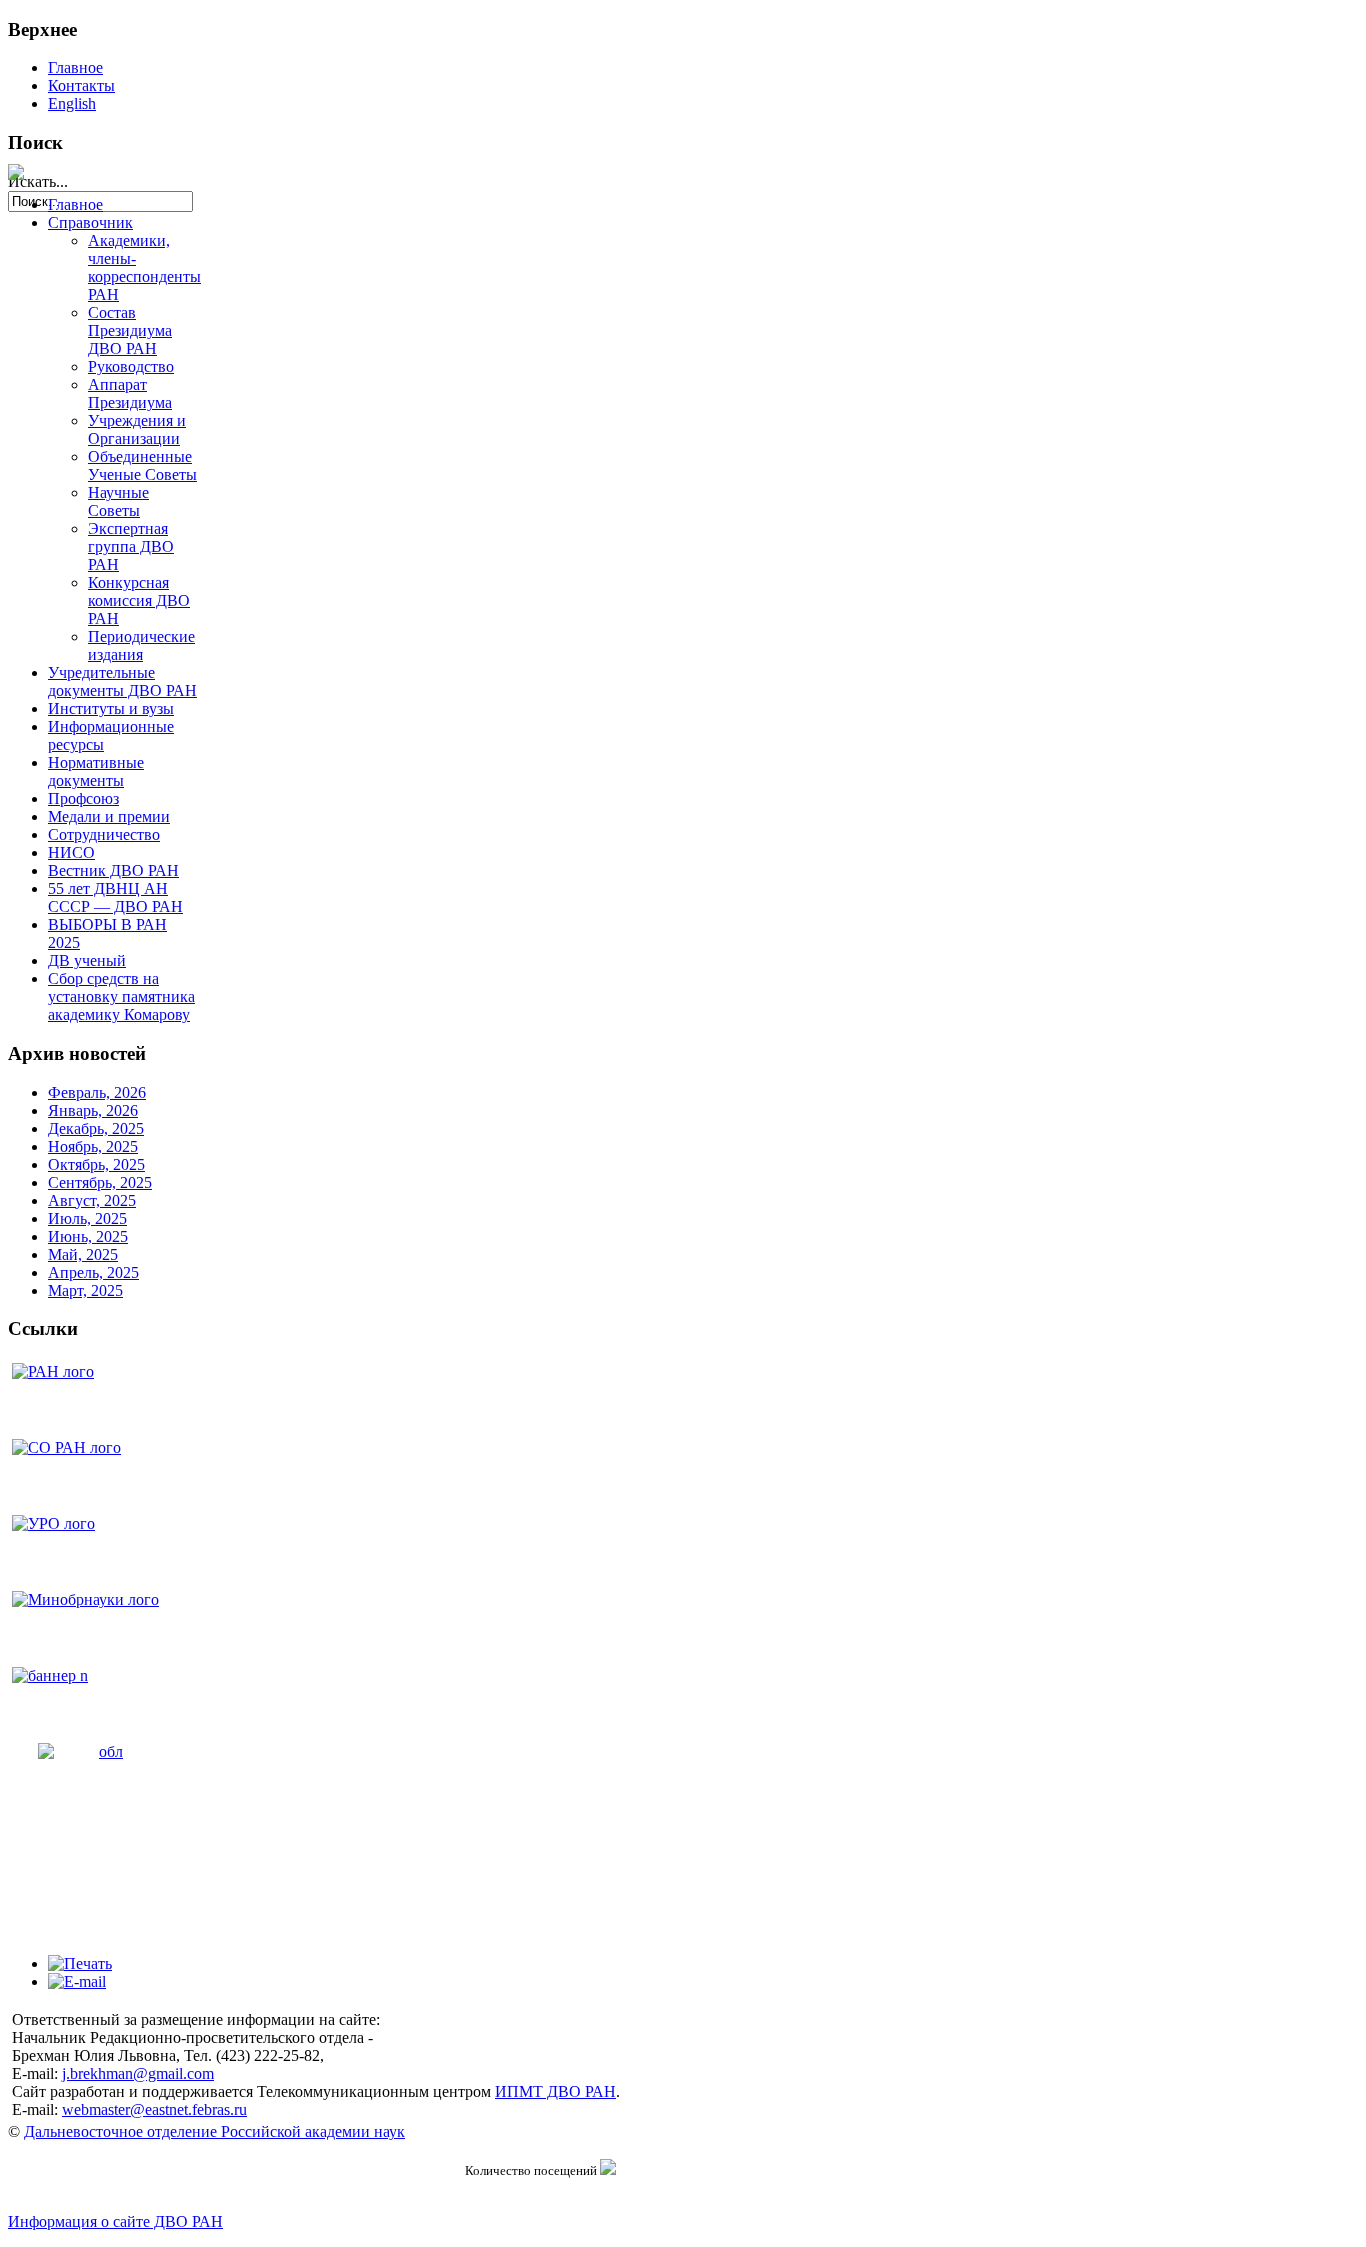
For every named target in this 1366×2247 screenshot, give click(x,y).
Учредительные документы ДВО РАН (122, 681)
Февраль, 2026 (97, 1092)
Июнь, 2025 (88, 1236)
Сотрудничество (104, 834)
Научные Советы (118, 501)
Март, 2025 (85, 1290)
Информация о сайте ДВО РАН (115, 2221)
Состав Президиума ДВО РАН (130, 330)
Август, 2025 (92, 1200)
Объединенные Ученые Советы (142, 465)
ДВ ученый (87, 960)
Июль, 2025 (87, 1218)
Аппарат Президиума (130, 393)
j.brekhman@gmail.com (138, 2073)
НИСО (71, 852)
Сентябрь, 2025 (100, 1182)
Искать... (38, 181)
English (72, 103)
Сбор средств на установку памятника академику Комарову (121, 996)
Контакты (81, 85)
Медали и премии (109, 816)
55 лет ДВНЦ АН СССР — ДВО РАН (115, 897)
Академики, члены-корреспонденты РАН (144, 267)
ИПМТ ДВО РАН (555, 2091)
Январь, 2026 (93, 1110)
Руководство (131, 366)
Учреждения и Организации (137, 429)
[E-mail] (77, 1981)
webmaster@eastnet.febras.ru (154, 2109)
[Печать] (80, 1963)
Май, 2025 (83, 1254)
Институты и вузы (111, 708)
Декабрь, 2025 (96, 1128)
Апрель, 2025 (93, 1272)
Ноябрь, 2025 (93, 1146)
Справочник (90, 222)
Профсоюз (83, 798)
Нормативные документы (96, 771)
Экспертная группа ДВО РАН (131, 546)
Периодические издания (141, 645)
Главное (75, 67)
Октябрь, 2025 (96, 1164)
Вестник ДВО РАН (113, 870)
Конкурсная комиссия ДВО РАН (139, 600)
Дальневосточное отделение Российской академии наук (214, 2131)
